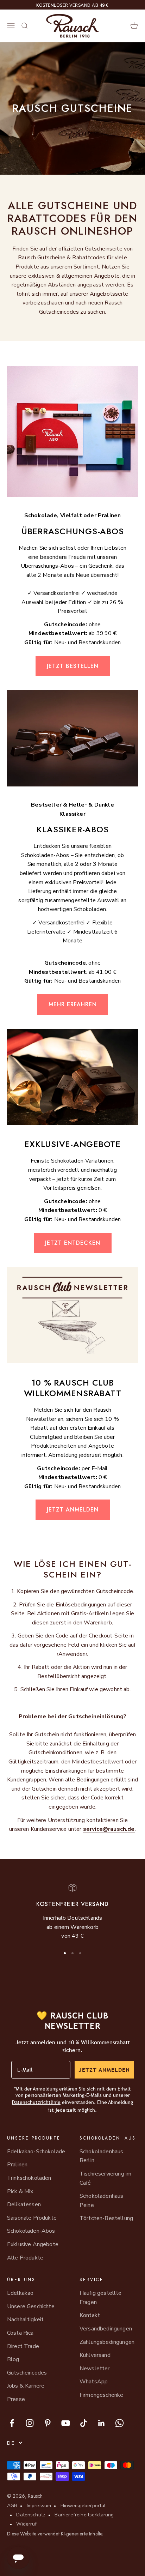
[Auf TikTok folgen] (84, 2423)
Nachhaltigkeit (25, 2319)
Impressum (39, 2506)
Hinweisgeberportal (83, 2506)
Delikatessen (24, 2204)
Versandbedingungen (106, 2329)
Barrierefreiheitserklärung (84, 2515)
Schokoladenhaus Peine (101, 2201)
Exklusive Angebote (33, 2244)
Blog (13, 2359)
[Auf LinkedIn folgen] (102, 2423)
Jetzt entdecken (73, 1243)
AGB (12, 2506)
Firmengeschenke (101, 2395)
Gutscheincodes (27, 2373)
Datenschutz (31, 2515)
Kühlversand (95, 2355)
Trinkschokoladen (29, 2178)
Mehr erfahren (73, 1004)
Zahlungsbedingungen (107, 2342)
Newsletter (95, 2369)
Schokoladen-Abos (31, 2231)
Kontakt (90, 2315)
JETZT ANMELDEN (104, 2070)
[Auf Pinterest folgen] (48, 2423)
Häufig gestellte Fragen (101, 2298)
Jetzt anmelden (73, 1510)
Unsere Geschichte (31, 2306)
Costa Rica (20, 2333)
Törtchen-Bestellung (106, 2218)
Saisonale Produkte (32, 2218)
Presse (16, 2399)
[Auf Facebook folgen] (12, 2423)
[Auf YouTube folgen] (66, 2423)
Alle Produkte (25, 2258)
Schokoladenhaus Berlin (101, 2156)
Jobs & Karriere (26, 2386)
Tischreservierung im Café (105, 2178)
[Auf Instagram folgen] (30, 2423)
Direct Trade (23, 2346)
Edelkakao (20, 2293)
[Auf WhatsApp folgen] (119, 2423)
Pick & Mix (20, 2191)
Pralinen (17, 2165)
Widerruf (26, 2524)
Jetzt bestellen (73, 666)
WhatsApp (94, 2382)
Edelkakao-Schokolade (36, 2152)
